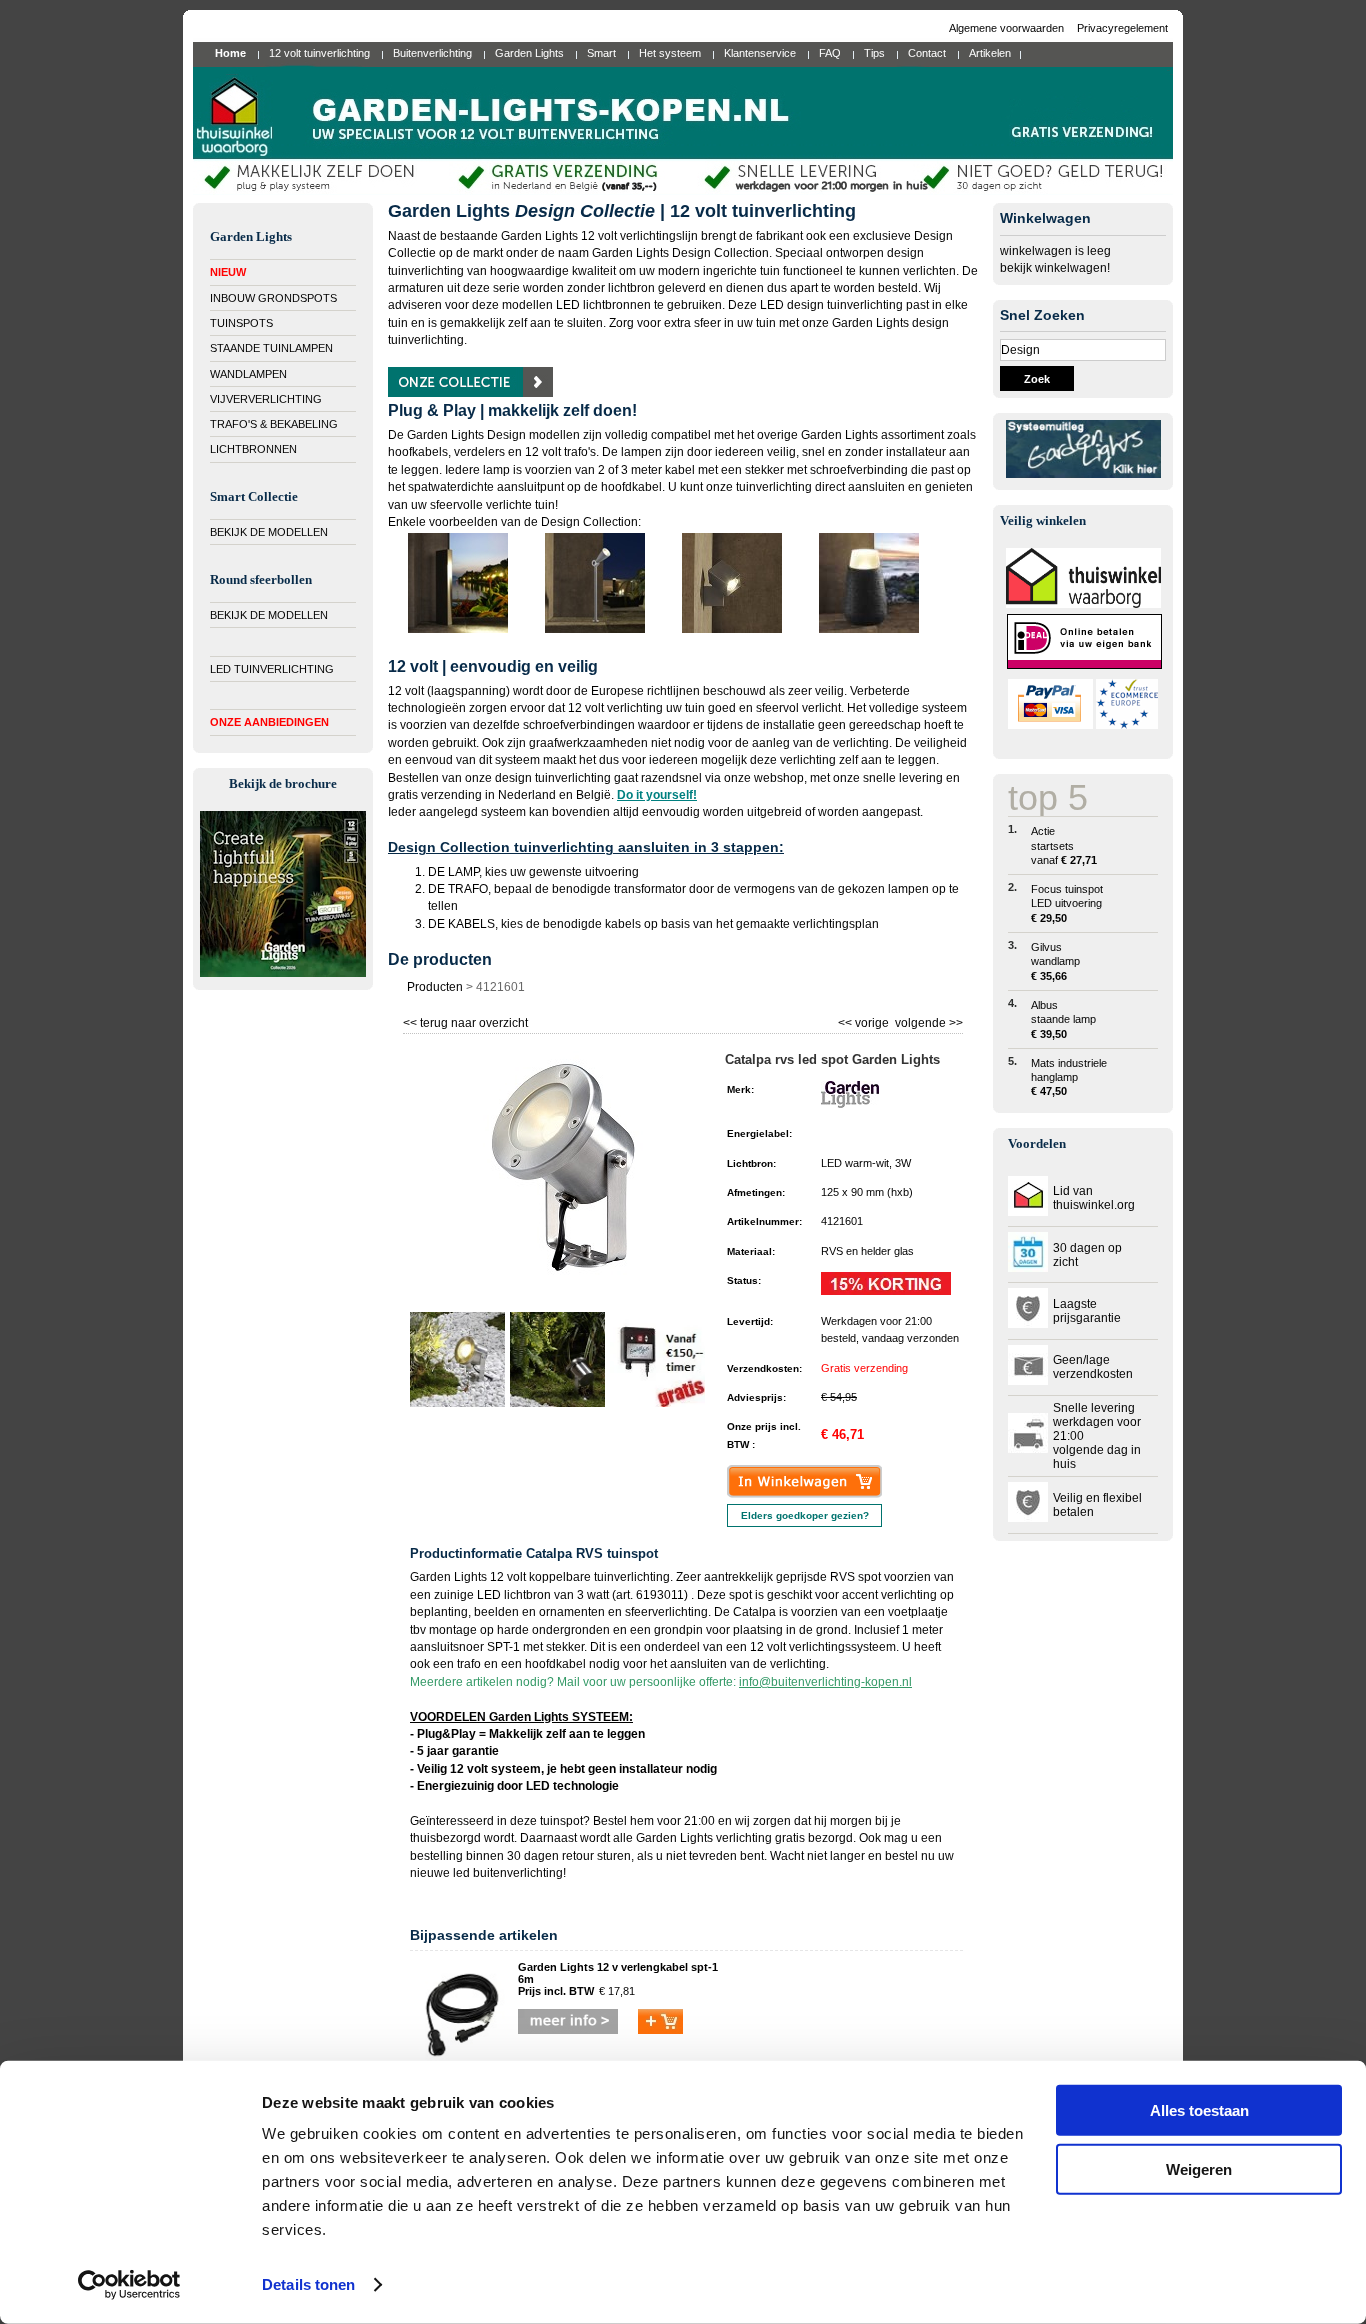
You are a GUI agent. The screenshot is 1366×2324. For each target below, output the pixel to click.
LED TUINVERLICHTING (272, 669)
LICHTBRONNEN (253, 449)
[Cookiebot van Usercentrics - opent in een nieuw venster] (129, 2285)
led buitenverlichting (508, 1873)
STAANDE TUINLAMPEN (271, 348)
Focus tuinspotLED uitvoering (1067, 903)
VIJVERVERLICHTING (266, 399)
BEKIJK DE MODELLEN (269, 532)
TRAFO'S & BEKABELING (274, 424)
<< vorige (865, 1020)
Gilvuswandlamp (1055, 961)
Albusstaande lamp (1063, 1019)
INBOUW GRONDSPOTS (273, 298)
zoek (1037, 379)
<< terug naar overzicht (465, 1020)
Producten (435, 987)
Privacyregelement (1122, 28)
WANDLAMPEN (248, 374)
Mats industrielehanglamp (1069, 1077)
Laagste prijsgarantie (1087, 1311)
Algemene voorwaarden (1008, 28)
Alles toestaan (1199, 2110)
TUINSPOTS (241, 323)
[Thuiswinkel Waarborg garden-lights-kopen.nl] (1083, 604)
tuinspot (561, 1821)
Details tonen (308, 2284)
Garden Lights (674, 1838)
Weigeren (1199, 2168)
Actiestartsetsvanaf (1064, 845)
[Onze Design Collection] (470, 393)
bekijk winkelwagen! (1055, 268)
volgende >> (927, 1020)
